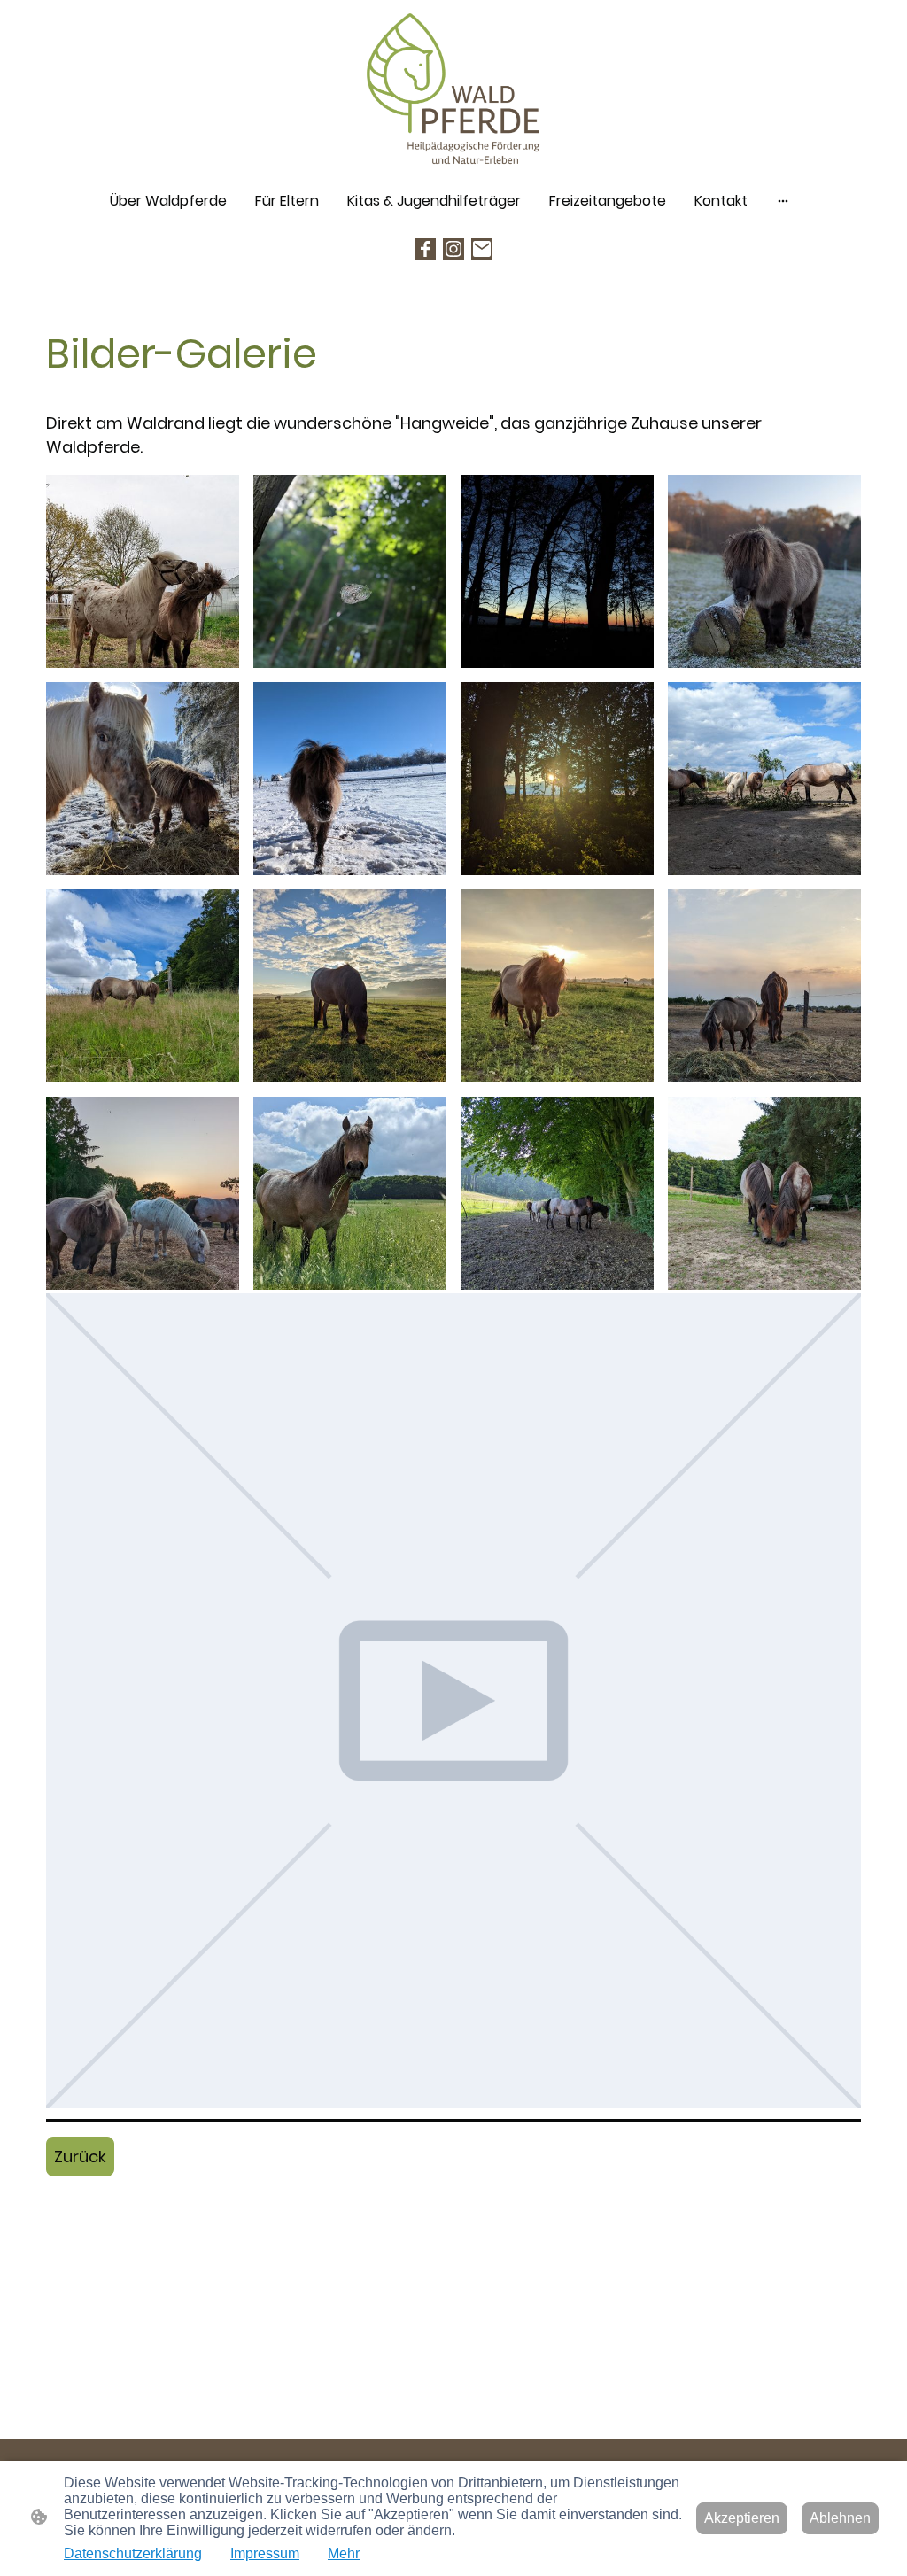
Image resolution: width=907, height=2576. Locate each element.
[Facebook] (425, 249)
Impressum (265, 2553)
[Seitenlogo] (454, 90)
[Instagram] (453, 249)
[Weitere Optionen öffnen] (783, 201)
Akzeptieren (742, 2518)
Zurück (80, 2157)
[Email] (482, 249)
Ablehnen (840, 2518)
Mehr (344, 2553)
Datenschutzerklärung (133, 2553)
